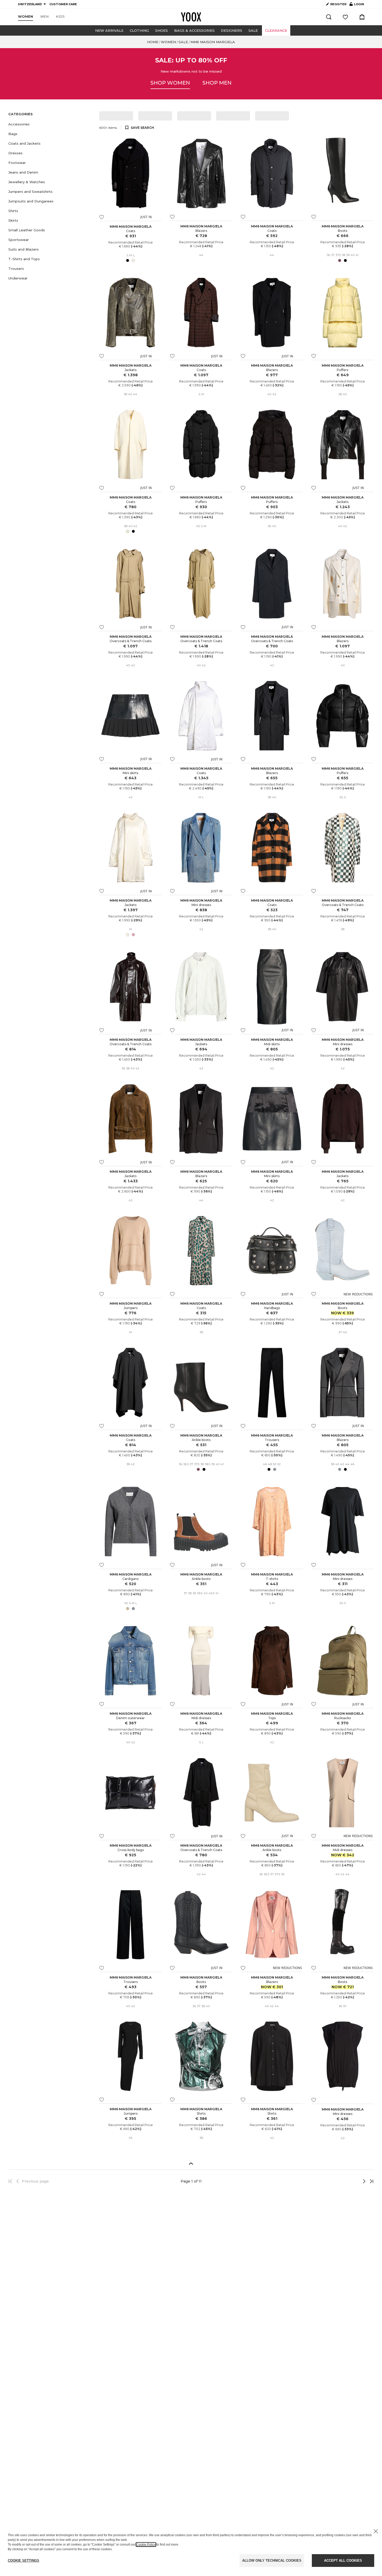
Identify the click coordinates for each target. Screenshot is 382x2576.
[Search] (329, 17)
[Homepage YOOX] (191, 17)
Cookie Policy (146, 2545)
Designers (232, 30)
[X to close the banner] (376, 2531)
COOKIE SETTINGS (24, 2561)
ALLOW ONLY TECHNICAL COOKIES (272, 2561)
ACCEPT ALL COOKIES (343, 2561)
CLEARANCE (276, 30)
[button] (51, 124)
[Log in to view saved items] (345, 17)
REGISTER (338, 4)
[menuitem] (25, 17)
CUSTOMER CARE (63, 4)
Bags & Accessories (194, 30)
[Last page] (370, 2181)
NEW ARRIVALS (109, 30)
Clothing (139, 30)
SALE (253, 30)
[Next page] (347, 2181)
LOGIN (357, 5)
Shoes (162, 30)
